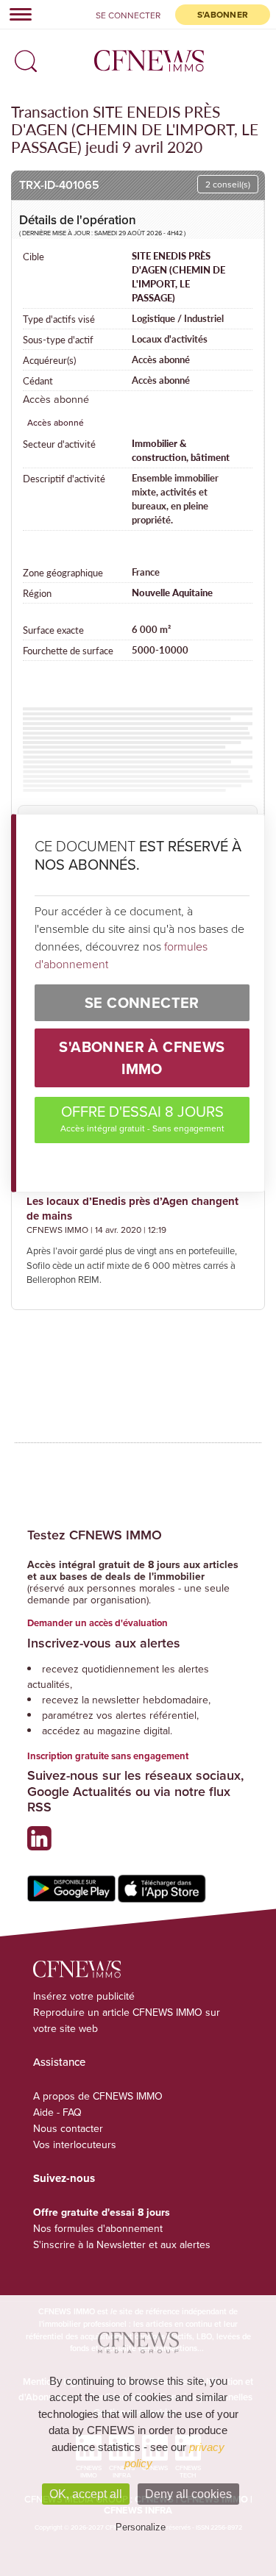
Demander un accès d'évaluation (98, 1623)
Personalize (141, 2527)
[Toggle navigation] (16, 14)
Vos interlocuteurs (75, 2144)
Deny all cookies (188, 2494)
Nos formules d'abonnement (98, 2228)
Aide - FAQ (57, 2112)
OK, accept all (86, 2494)
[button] (22, 56)
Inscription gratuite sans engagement (108, 1756)
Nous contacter (68, 2128)
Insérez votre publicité (84, 1996)
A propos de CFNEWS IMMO (98, 2096)
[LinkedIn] (43, 1844)
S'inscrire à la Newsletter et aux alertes (122, 2244)
